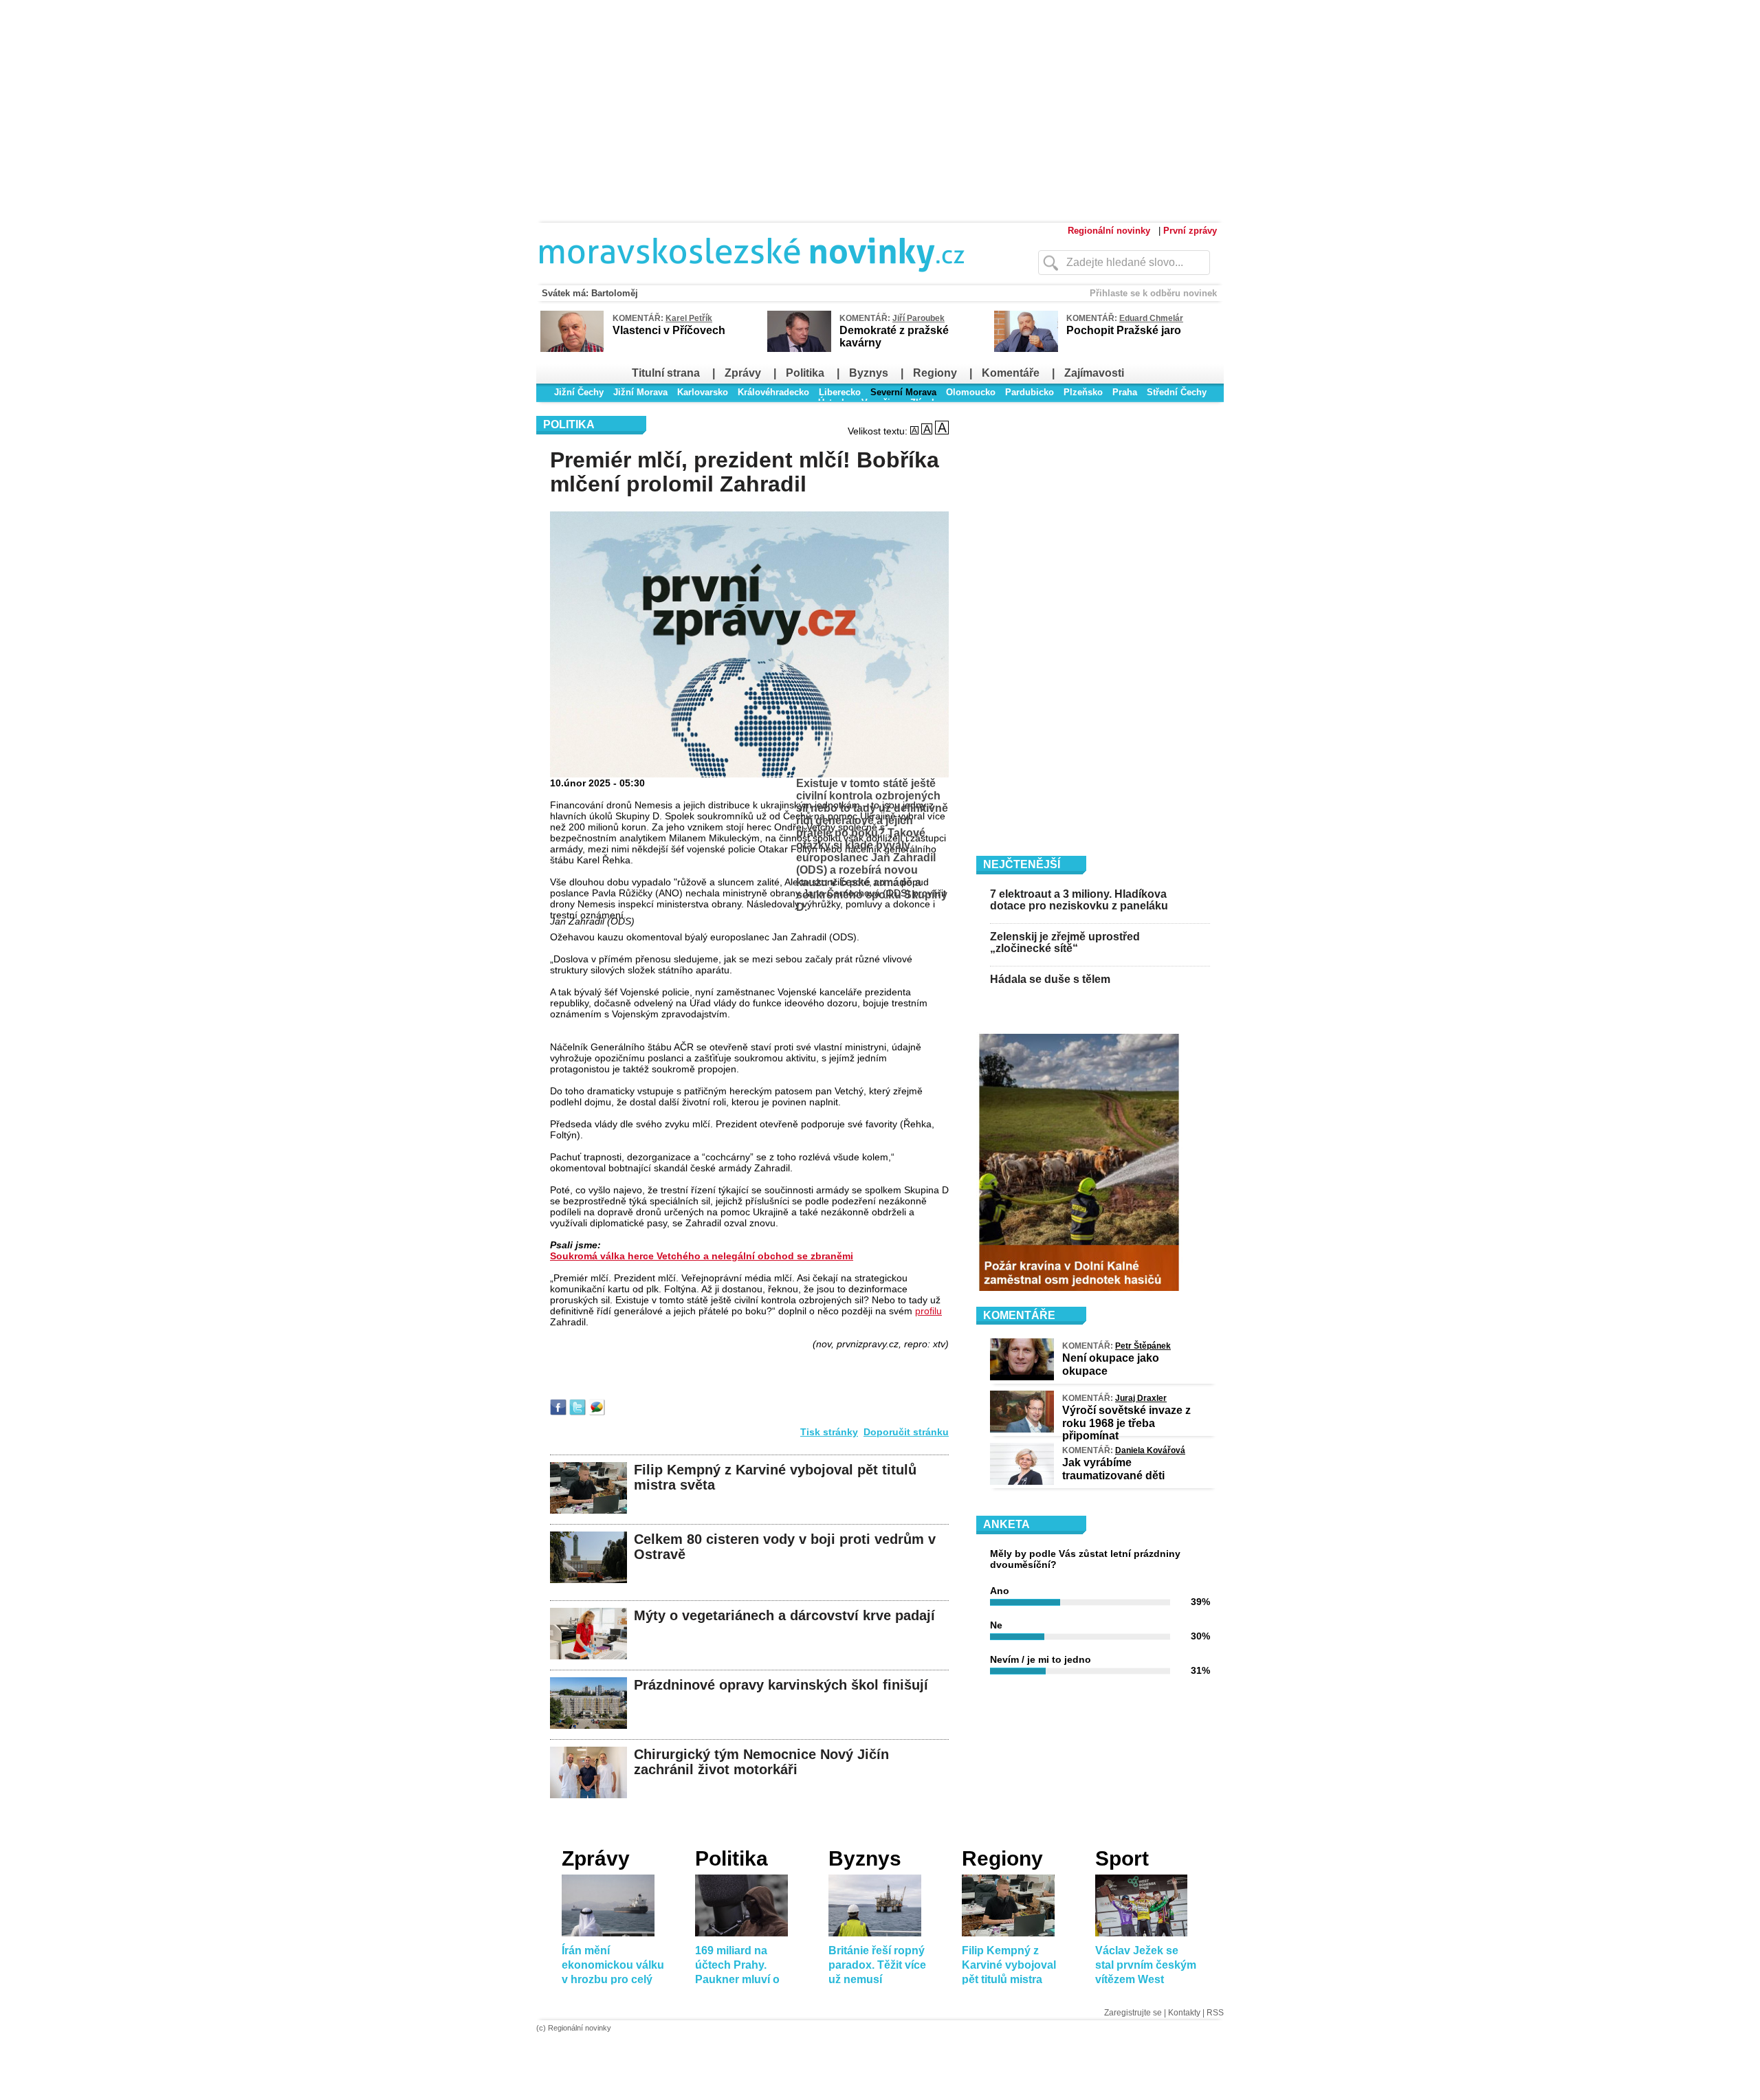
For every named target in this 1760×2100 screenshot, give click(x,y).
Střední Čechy (1177, 392)
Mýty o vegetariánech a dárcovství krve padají (784, 1615)
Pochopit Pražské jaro (1124, 330)
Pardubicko (1030, 392)
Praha (1125, 392)
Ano (1000, 1591)
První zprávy (1190, 231)
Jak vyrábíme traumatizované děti (1113, 1469)
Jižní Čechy (579, 392)
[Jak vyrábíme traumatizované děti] (1022, 1481)
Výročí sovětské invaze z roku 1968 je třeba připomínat (1126, 1423)
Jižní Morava (640, 392)
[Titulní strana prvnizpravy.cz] (760, 280)
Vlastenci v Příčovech (669, 330)
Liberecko (840, 392)
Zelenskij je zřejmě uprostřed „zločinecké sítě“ (1065, 943)
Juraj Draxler (1141, 1398)
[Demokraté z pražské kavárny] (799, 349)
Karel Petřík (689, 318)
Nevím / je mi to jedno (1041, 1659)
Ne (996, 1625)
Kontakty (1184, 2013)
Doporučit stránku (906, 1432)
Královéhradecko (773, 392)
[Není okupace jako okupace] (1022, 1377)
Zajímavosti (1094, 373)
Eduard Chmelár (1151, 318)
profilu (928, 1311)
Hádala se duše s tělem (1050, 979)
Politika (805, 373)
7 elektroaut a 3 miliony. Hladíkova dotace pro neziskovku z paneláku (1079, 900)
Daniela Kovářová (1150, 1450)
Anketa (1006, 1524)
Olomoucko (971, 392)
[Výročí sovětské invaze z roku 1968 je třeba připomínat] (1022, 1429)
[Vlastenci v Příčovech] (572, 350)
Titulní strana (666, 373)
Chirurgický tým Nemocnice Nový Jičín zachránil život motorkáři (761, 1762)
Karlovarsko (703, 392)
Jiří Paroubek (918, 318)
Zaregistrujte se (1133, 2013)
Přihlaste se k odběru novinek (1153, 293)
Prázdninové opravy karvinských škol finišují (781, 1685)
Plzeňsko (1083, 392)
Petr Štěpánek (1143, 1346)
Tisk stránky (829, 1432)
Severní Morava (903, 392)
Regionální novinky (1109, 231)
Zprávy (743, 373)
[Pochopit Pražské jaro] (1026, 349)
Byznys (869, 373)
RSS (1215, 2013)
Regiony (935, 373)
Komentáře (1011, 373)
